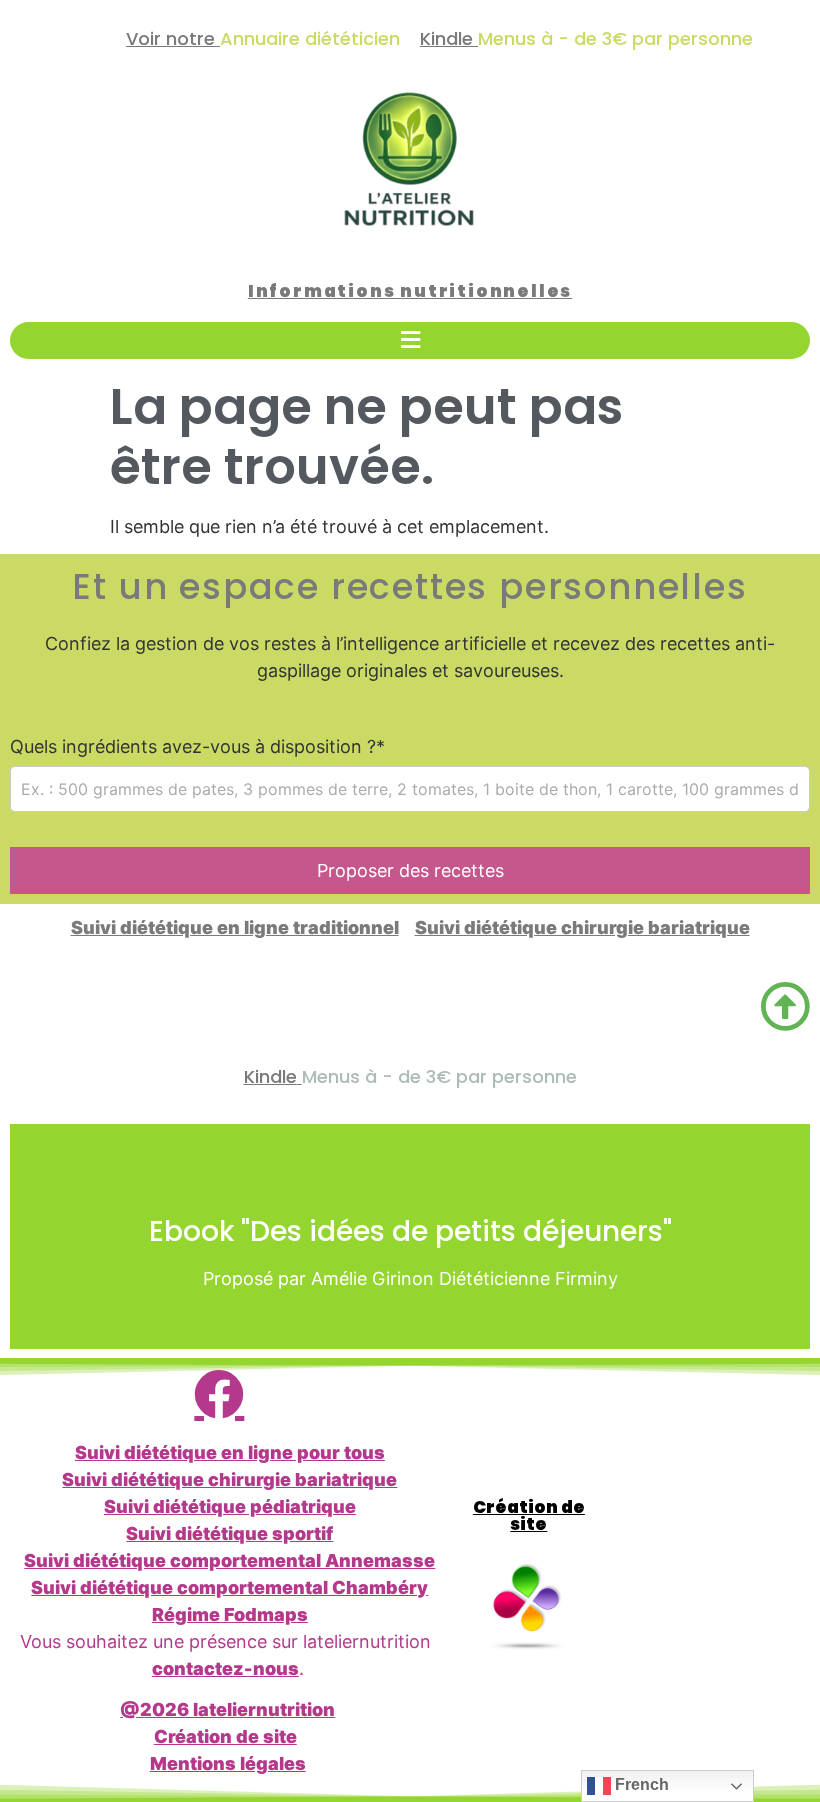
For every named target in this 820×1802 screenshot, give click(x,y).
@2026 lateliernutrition (227, 1709)
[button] (410, 340)
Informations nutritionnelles (410, 291)
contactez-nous (225, 1668)
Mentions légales (228, 1763)
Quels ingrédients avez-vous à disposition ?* (197, 747)
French (640, 1784)
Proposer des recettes (410, 870)
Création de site (225, 1736)
